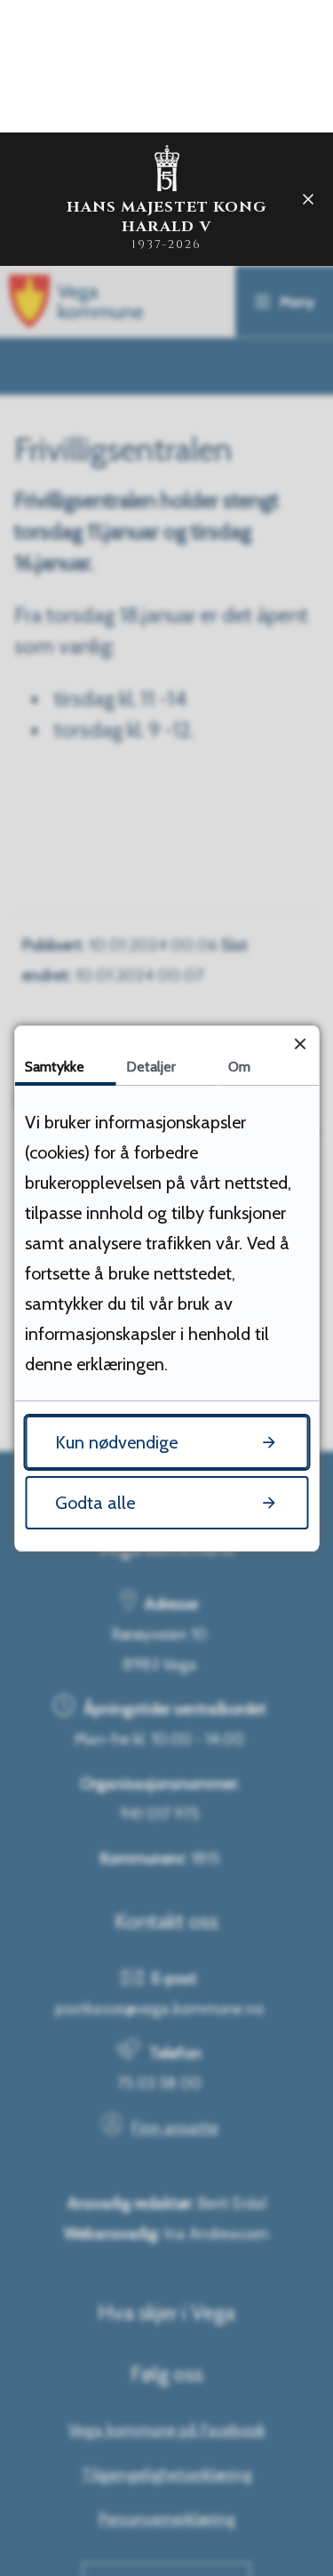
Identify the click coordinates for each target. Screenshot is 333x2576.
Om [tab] (239, 1067)
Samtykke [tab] (55, 1067)
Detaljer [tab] (151, 1067)
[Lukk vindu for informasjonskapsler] (300, 1044)
